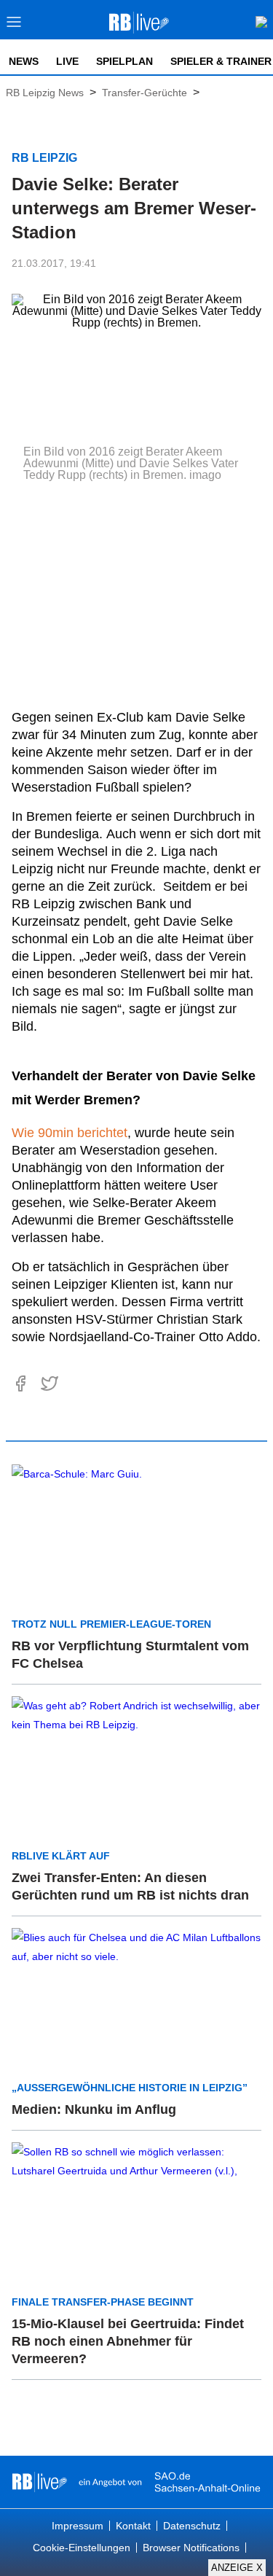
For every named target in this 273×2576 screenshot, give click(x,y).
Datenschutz (192, 2526)
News (24, 61)
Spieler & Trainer (221, 61)
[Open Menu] (14, 26)
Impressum (78, 2526)
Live (67, 61)
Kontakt (133, 2526)
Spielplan (124, 61)
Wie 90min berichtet (70, 1133)
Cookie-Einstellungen (82, 2548)
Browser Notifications (191, 2548)
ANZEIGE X (237, 2568)
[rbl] (40, 2482)
